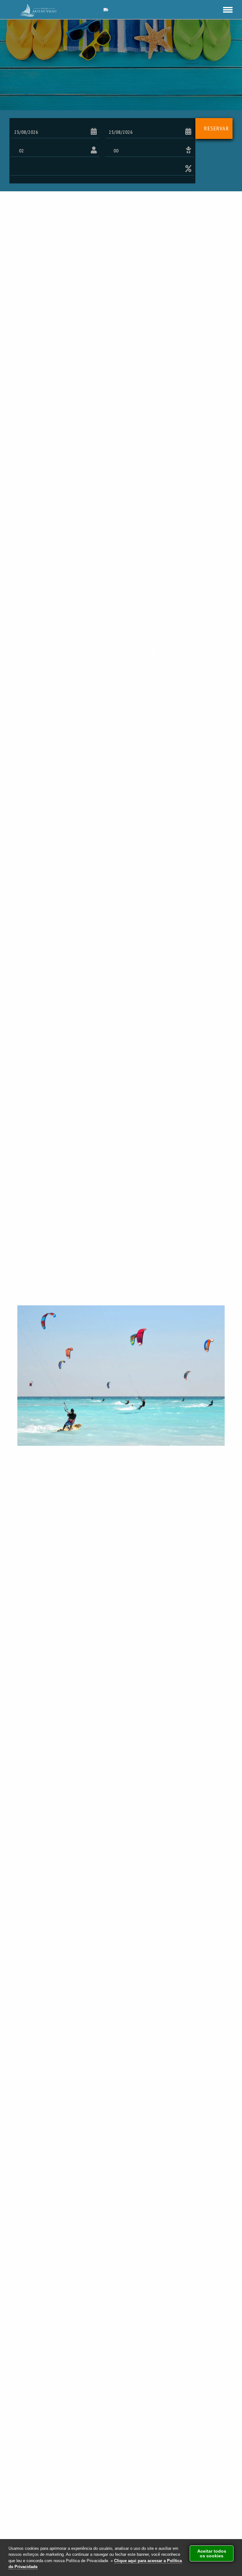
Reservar (217, 128)
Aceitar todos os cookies (212, 2553)
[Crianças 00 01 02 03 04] (150, 151)
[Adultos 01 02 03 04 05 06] (55, 151)
